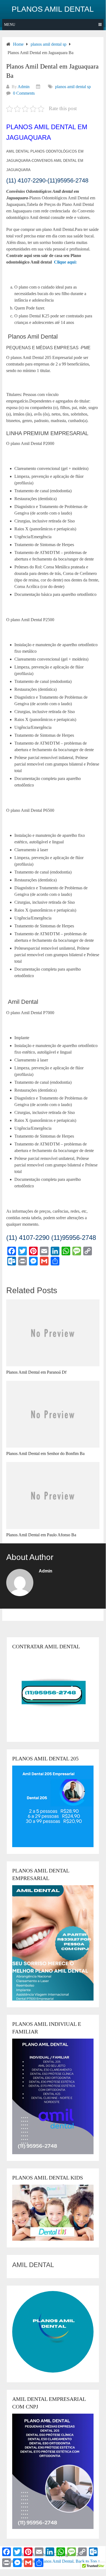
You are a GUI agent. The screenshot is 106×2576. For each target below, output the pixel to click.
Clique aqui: (65, 262)
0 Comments (24, 93)
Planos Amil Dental (53, 9)
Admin (24, 87)
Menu (10, 25)
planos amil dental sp (73, 87)
